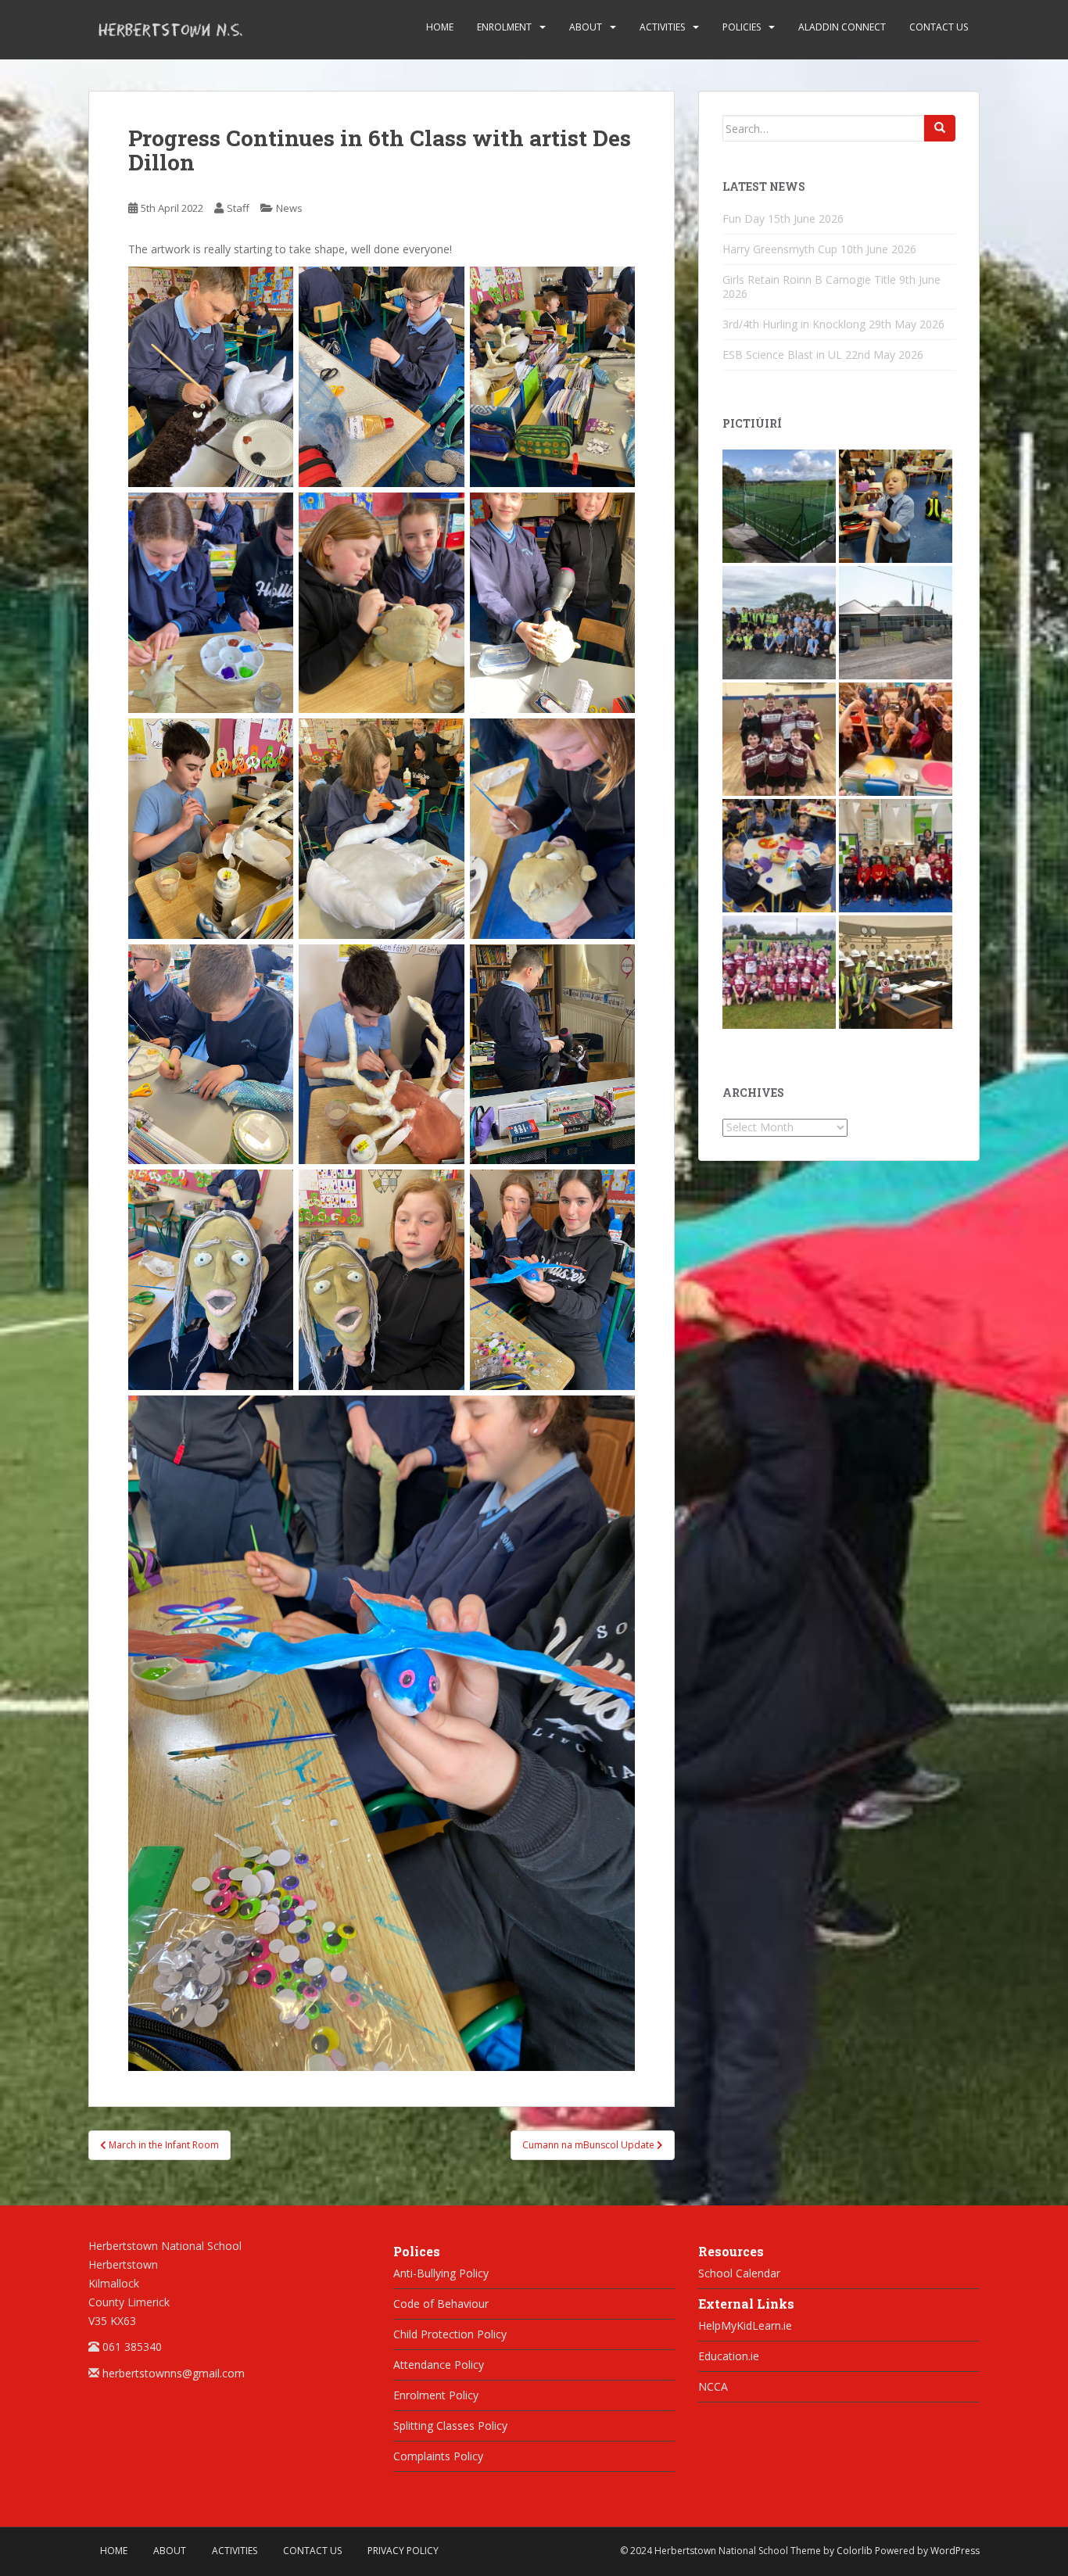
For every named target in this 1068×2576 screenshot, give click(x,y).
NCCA (713, 2386)
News (289, 208)
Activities (662, 27)
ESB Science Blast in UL (782, 355)
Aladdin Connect (842, 27)
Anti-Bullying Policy (441, 2273)
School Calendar (739, 2273)
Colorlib (855, 2551)
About (586, 27)
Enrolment (504, 27)
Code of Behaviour (441, 2304)
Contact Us (939, 27)
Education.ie (729, 2356)
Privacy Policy (403, 2551)
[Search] (940, 128)
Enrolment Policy (436, 2395)
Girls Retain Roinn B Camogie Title (809, 279)
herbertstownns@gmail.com (174, 2373)
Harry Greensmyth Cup (780, 249)
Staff (238, 208)
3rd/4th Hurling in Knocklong (794, 324)
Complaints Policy (438, 2456)
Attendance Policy (439, 2365)
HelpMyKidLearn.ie (745, 2325)
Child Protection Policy (450, 2334)
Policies (742, 27)
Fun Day (744, 219)
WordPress (955, 2551)
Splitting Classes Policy (450, 2426)
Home (440, 27)
